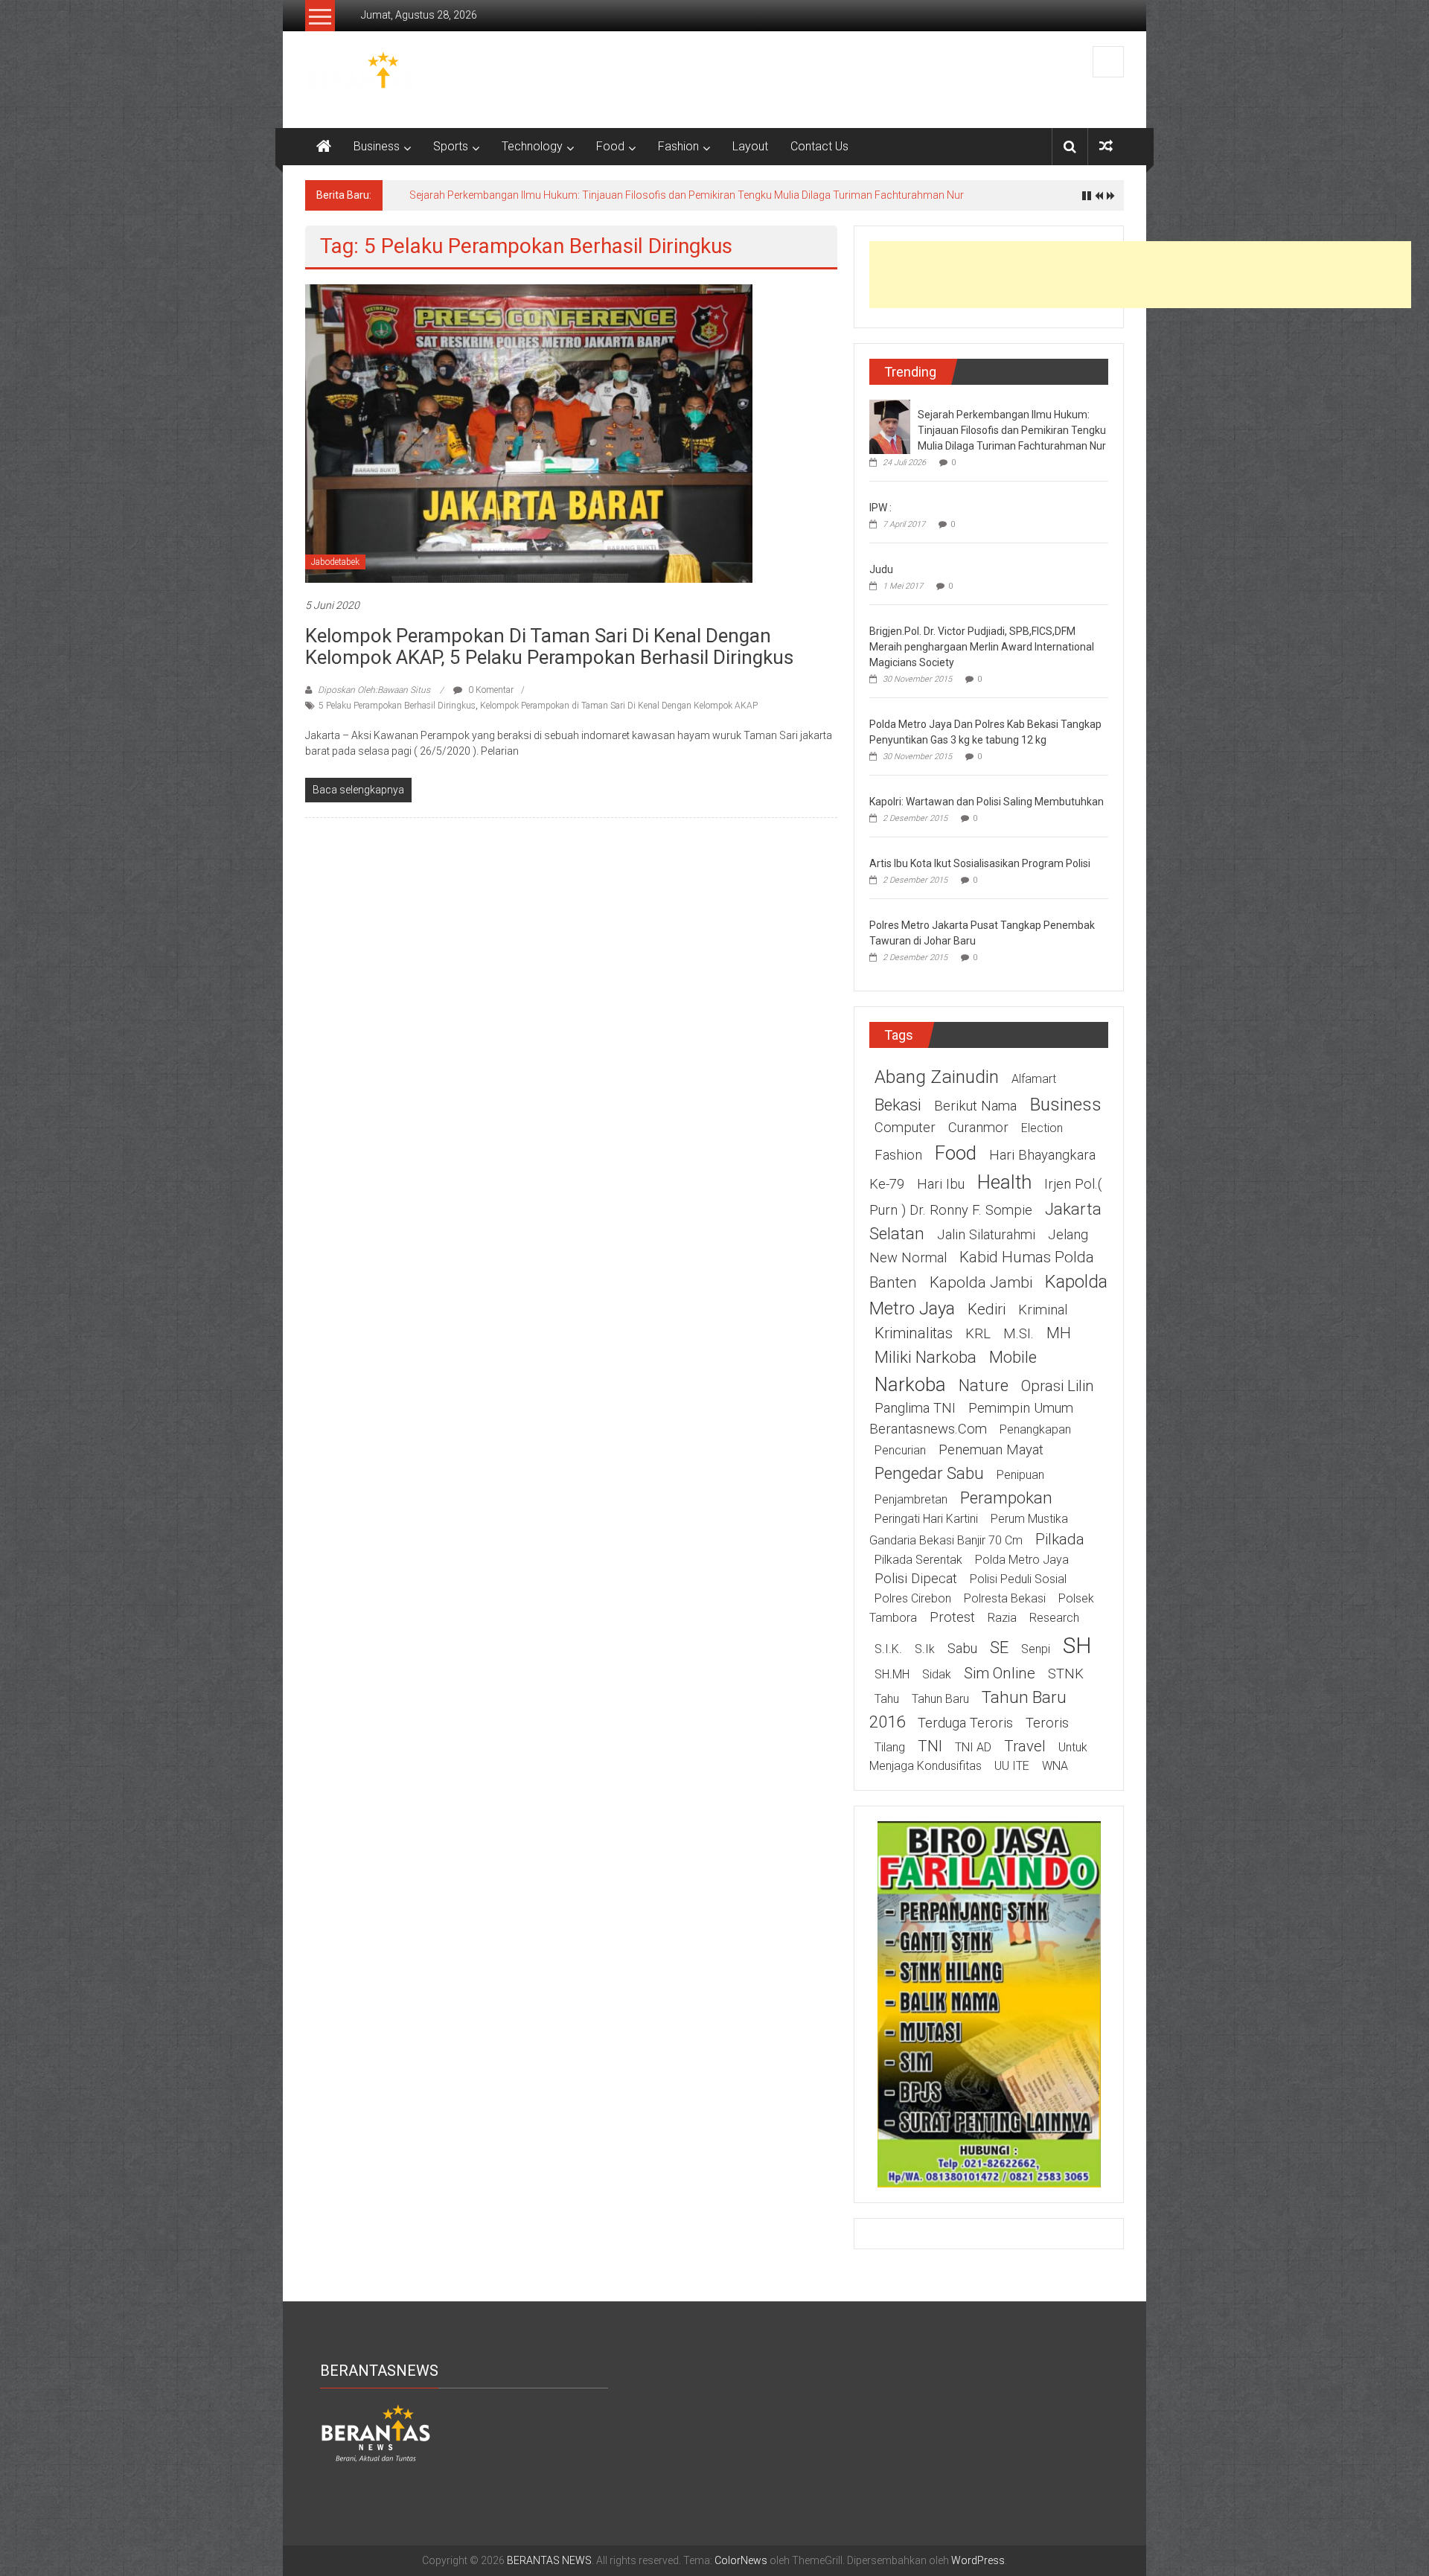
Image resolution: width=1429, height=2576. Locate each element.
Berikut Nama (975, 1106)
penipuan (1020, 1475)
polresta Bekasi (1005, 1598)
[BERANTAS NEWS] (324, 147)
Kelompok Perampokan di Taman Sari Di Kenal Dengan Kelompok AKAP (619, 706)
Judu (881, 569)
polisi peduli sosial (1018, 1579)
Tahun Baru (940, 1699)
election (1042, 1128)
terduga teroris (965, 1723)
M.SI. (1019, 1334)
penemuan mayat (991, 1450)
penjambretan (911, 1499)
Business (377, 146)
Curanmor (978, 1128)
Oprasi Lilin (1058, 1386)
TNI (930, 1746)
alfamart (1034, 1079)
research (1054, 1618)
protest (952, 1617)
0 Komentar (490, 690)
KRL (978, 1334)
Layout (750, 146)
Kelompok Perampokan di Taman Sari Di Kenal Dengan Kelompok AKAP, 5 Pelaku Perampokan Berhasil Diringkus (549, 646)
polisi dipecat (916, 1579)
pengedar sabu (929, 1473)
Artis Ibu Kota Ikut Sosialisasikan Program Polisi (980, 863)
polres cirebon (913, 1598)
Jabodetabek (335, 562)
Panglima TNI (915, 1408)
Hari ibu (941, 1184)
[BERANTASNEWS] (376, 2432)
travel (1025, 1746)
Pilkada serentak (918, 1560)
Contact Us (819, 146)
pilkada (1060, 1539)
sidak (937, 1674)
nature (984, 1385)
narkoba (910, 1384)
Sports (451, 146)
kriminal (1043, 1310)
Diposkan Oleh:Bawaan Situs (374, 690)
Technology (532, 146)
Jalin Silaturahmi (986, 1235)
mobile (1013, 1357)
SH (1077, 1645)
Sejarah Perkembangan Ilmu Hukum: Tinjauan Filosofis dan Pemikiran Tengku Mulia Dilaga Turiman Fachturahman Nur (687, 195)
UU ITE (1012, 1766)
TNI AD (973, 1747)
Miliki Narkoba (926, 1357)
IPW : (880, 508)
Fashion (678, 146)
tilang (890, 1747)
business (1065, 1104)
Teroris (1047, 1723)
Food (610, 146)
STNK (1066, 1674)
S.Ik (925, 1649)
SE (999, 1647)
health (1004, 1182)
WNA (1055, 1766)
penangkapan (1035, 1429)
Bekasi (898, 1105)
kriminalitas (914, 1333)
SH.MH (892, 1674)
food (956, 1153)
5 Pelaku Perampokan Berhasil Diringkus (397, 706)
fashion (898, 1155)
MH (1059, 1333)
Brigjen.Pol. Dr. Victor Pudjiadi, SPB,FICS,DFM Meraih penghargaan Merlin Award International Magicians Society (982, 647)
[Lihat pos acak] (1106, 146)
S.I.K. (888, 1649)
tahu (887, 1699)
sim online (1000, 1673)
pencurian (900, 1450)
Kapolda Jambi (981, 1282)
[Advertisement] (1140, 275)
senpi (1036, 1649)
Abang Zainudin (937, 1077)
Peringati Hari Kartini (926, 1519)
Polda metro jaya (1022, 1560)
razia (1002, 1618)
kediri (987, 1309)
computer (905, 1128)
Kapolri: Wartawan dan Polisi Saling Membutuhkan (987, 802)
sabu (962, 1649)
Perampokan (1006, 1498)
